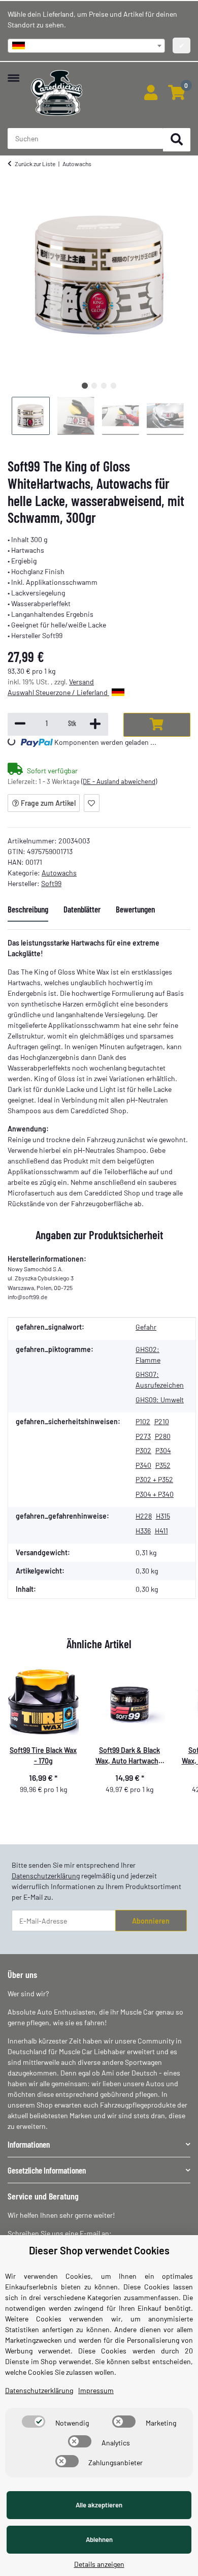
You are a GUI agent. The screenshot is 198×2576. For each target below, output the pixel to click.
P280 (163, 1436)
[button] (151, 93)
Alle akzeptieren (99, 2505)
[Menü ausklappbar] (13, 73)
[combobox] (86, 46)
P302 (143, 1450)
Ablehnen (99, 2539)
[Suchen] (177, 140)
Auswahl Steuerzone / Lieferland (58, 692)
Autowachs (59, 873)
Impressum (96, 2390)
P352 (163, 1465)
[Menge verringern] (20, 724)
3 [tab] (104, 385)
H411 (161, 1531)
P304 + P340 (155, 1494)
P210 (162, 1421)
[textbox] (86, 46)
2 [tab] (94, 385)
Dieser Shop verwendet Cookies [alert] (99, 2250)
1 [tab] (85, 385)
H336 (143, 1531)
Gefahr (146, 1327)
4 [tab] (113, 385)
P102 (143, 1421)
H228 (144, 1516)
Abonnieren (151, 1921)
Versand (81, 682)
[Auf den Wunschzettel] (92, 803)
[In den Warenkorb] (157, 725)
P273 (143, 1436)
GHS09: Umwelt (160, 1400)
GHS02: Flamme (148, 1355)
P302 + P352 (154, 1479)
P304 (163, 1450)
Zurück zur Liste (35, 164)
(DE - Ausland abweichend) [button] (119, 781)
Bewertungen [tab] (135, 909)
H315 (163, 1516)
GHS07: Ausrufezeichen (160, 1379)
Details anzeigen (99, 2564)
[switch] (34, 2422)
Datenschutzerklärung (46, 1876)
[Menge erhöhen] (95, 724)
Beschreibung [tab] (28, 909)
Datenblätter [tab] (82, 909)
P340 (143, 1465)
